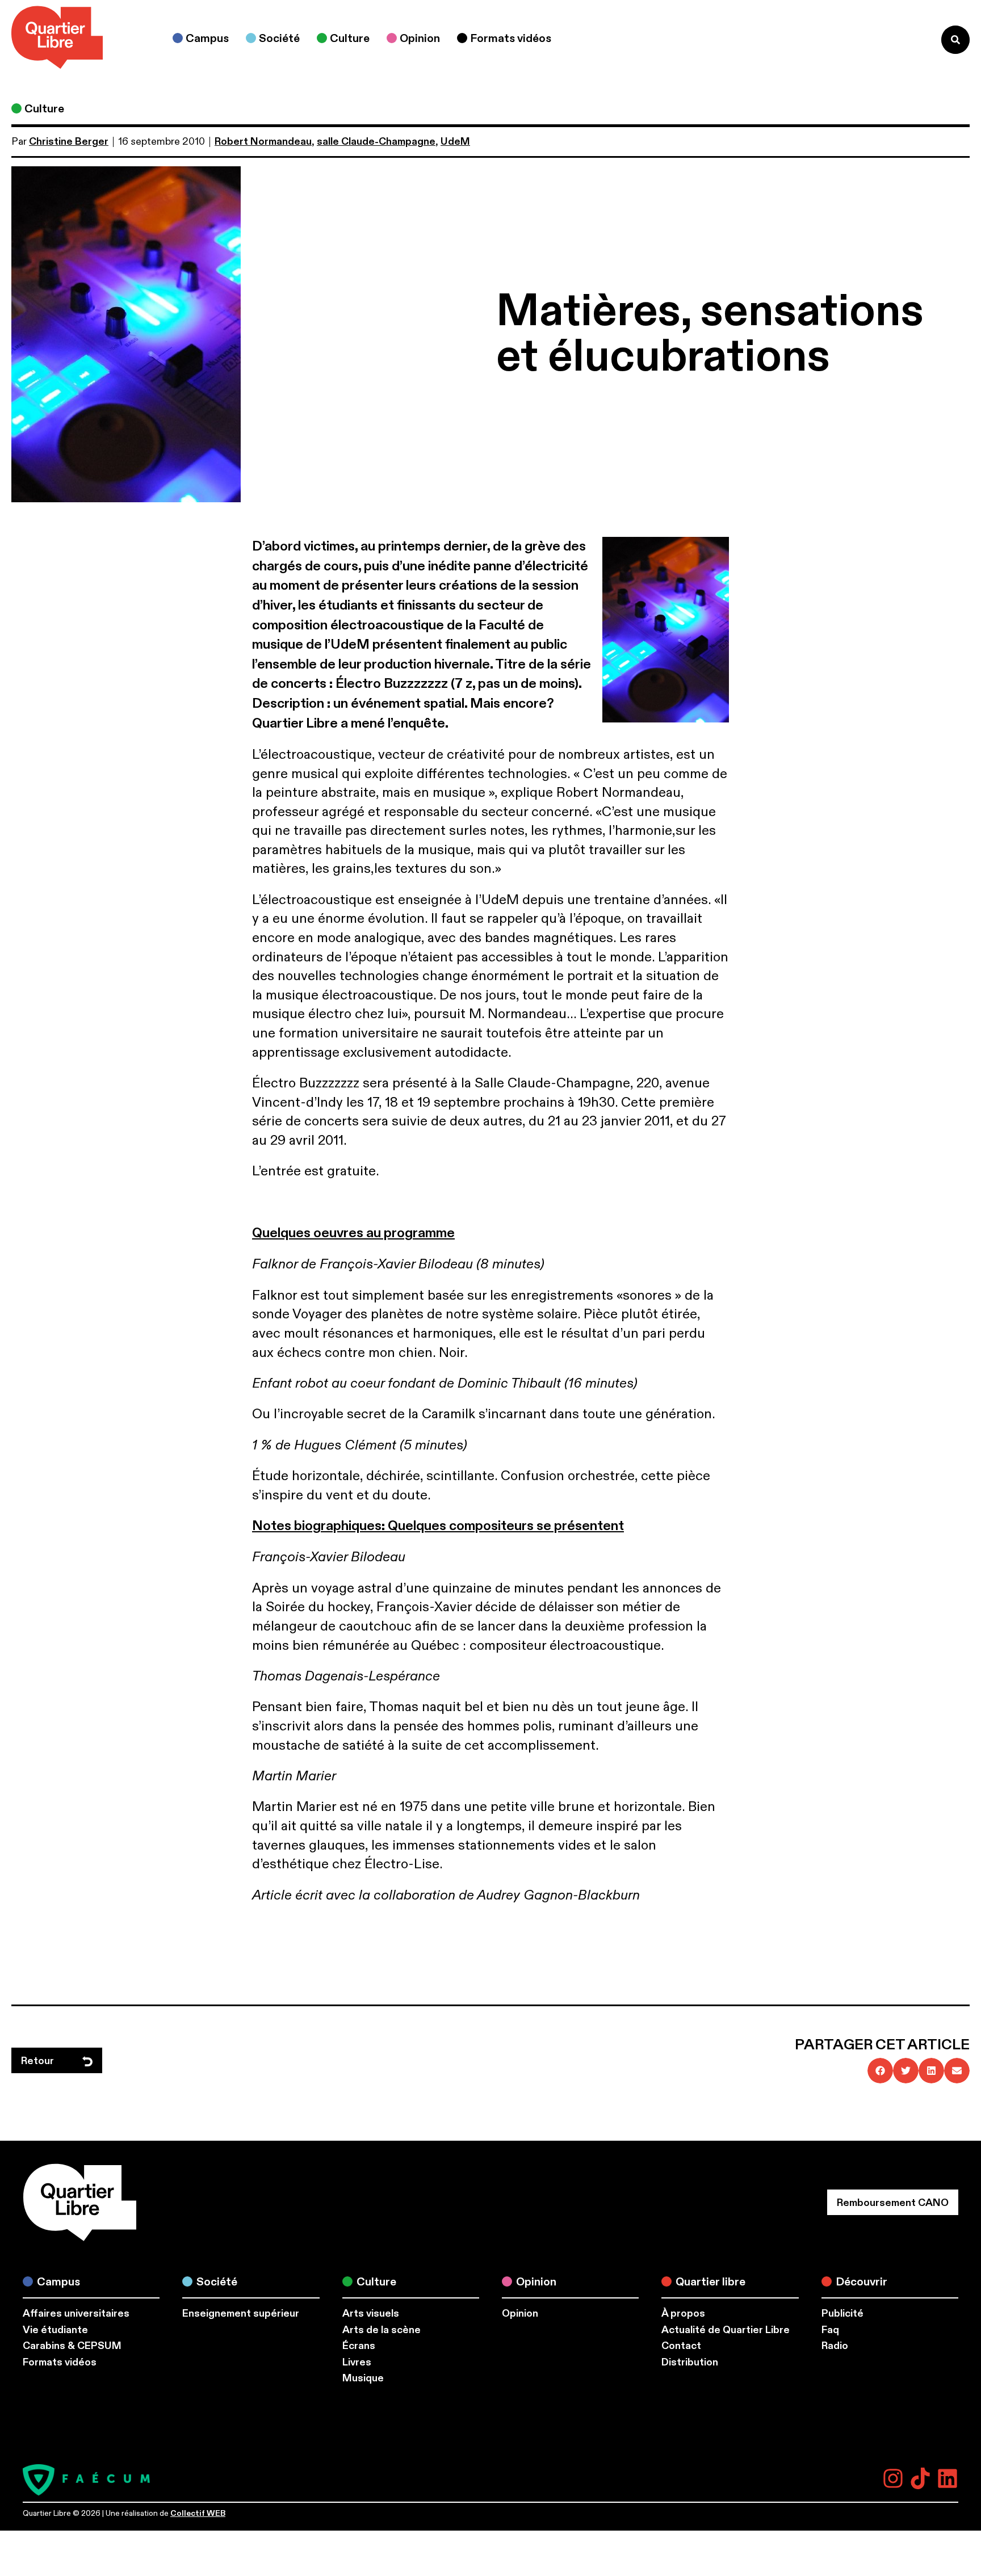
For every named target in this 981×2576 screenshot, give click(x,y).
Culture (44, 109)
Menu (909, 39)
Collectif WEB (198, 2513)
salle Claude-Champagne (376, 142)
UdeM (455, 142)
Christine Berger (69, 142)
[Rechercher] (955, 40)
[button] (880, 2071)
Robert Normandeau (263, 142)
